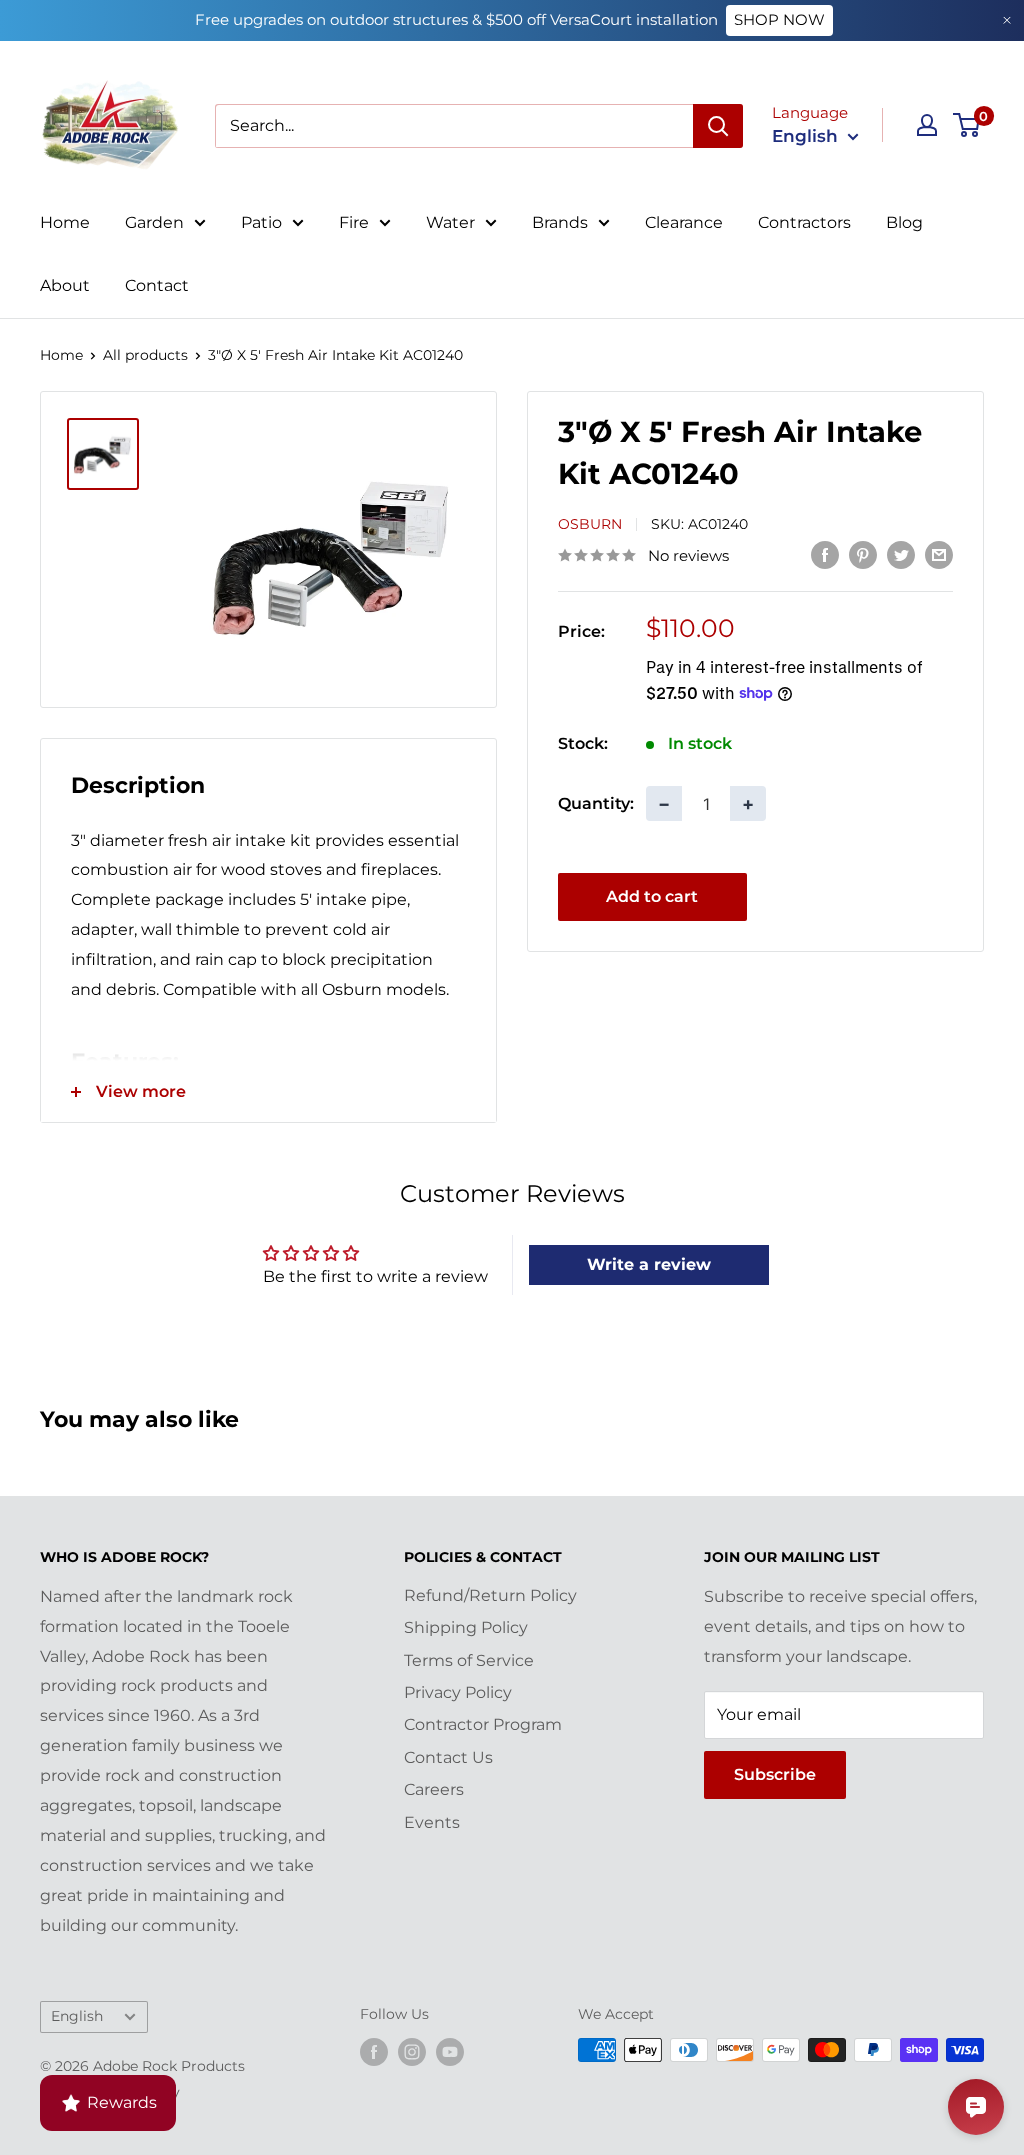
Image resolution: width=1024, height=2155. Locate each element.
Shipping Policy (466, 1627)
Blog (904, 222)
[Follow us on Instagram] (412, 2052)
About (65, 285)
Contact (157, 285)
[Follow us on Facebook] (374, 2052)
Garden (154, 222)
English (77, 2016)
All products (145, 355)
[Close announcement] (1007, 20)
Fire (354, 222)
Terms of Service (469, 1660)
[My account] (927, 125)
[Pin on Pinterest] (863, 554)
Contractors (804, 222)
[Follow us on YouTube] (450, 2052)
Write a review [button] (649, 1264)
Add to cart (652, 896)
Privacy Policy (458, 1692)
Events (432, 1822)
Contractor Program (483, 1724)
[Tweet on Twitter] (901, 554)
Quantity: (596, 803)
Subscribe (775, 1774)
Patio (261, 222)
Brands (560, 222)
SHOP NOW (779, 19)
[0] (967, 125)
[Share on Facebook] (825, 554)
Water (450, 222)
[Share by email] (939, 554)
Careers (434, 1789)
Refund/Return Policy (490, 1595)
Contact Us (448, 1757)
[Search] (718, 126)
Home (65, 222)
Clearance (684, 222)
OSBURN (590, 524)
